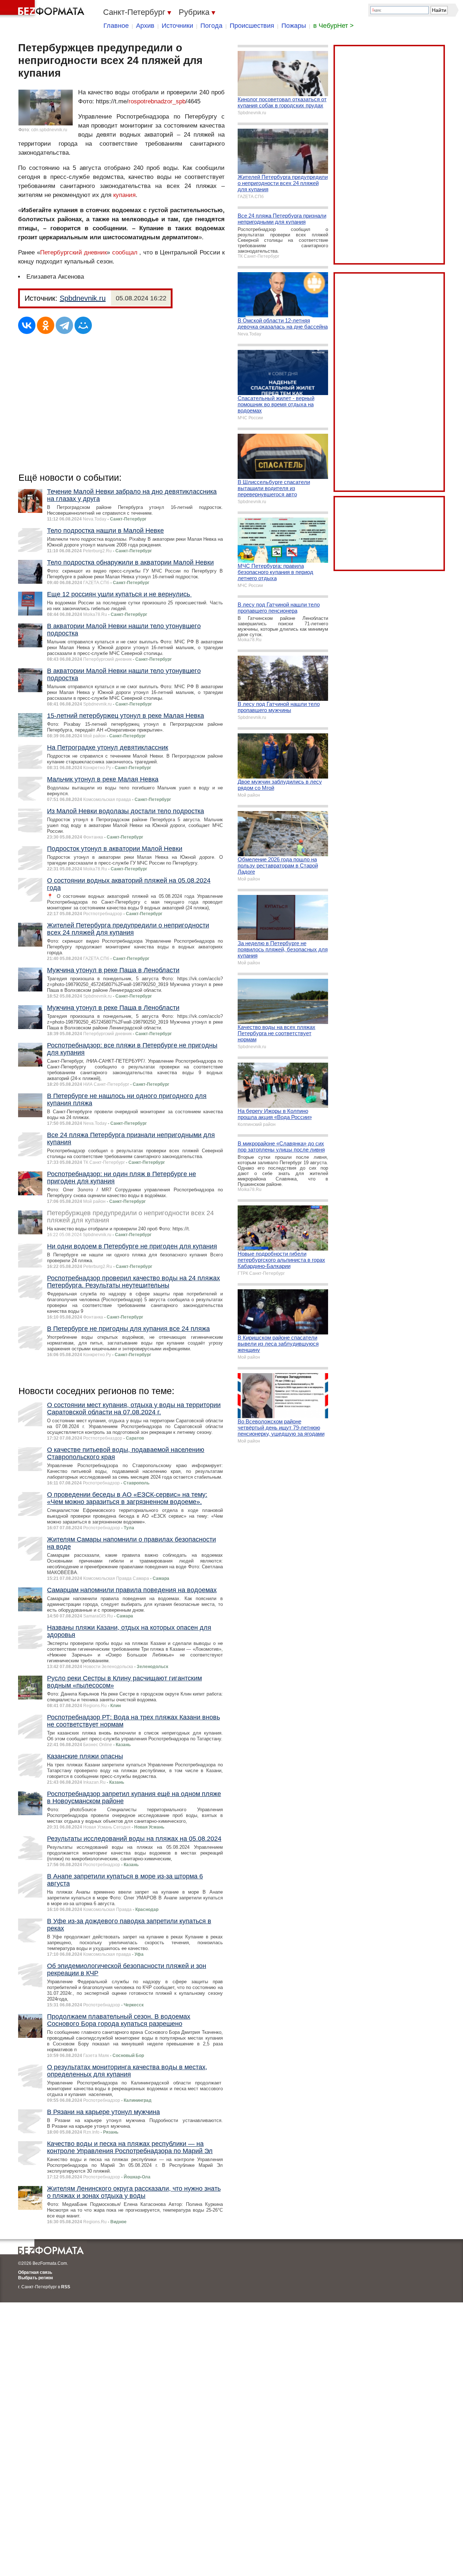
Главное (116, 26)
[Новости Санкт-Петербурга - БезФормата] (43, 9)
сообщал (125, 252)
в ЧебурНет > (334, 26)
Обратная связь (35, 2272)
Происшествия (252, 26)
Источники (177, 26)
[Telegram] (64, 325)
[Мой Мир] (83, 325)
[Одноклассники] (46, 325)
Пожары (294, 26)
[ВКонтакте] (27, 325)
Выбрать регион (35, 2278)
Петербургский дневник (74, 252)
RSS (66, 2287)
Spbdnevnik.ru (83, 298)
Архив (145, 26)
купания (124, 195)
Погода (211, 26)
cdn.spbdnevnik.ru (49, 130)
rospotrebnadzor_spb (157, 101)
